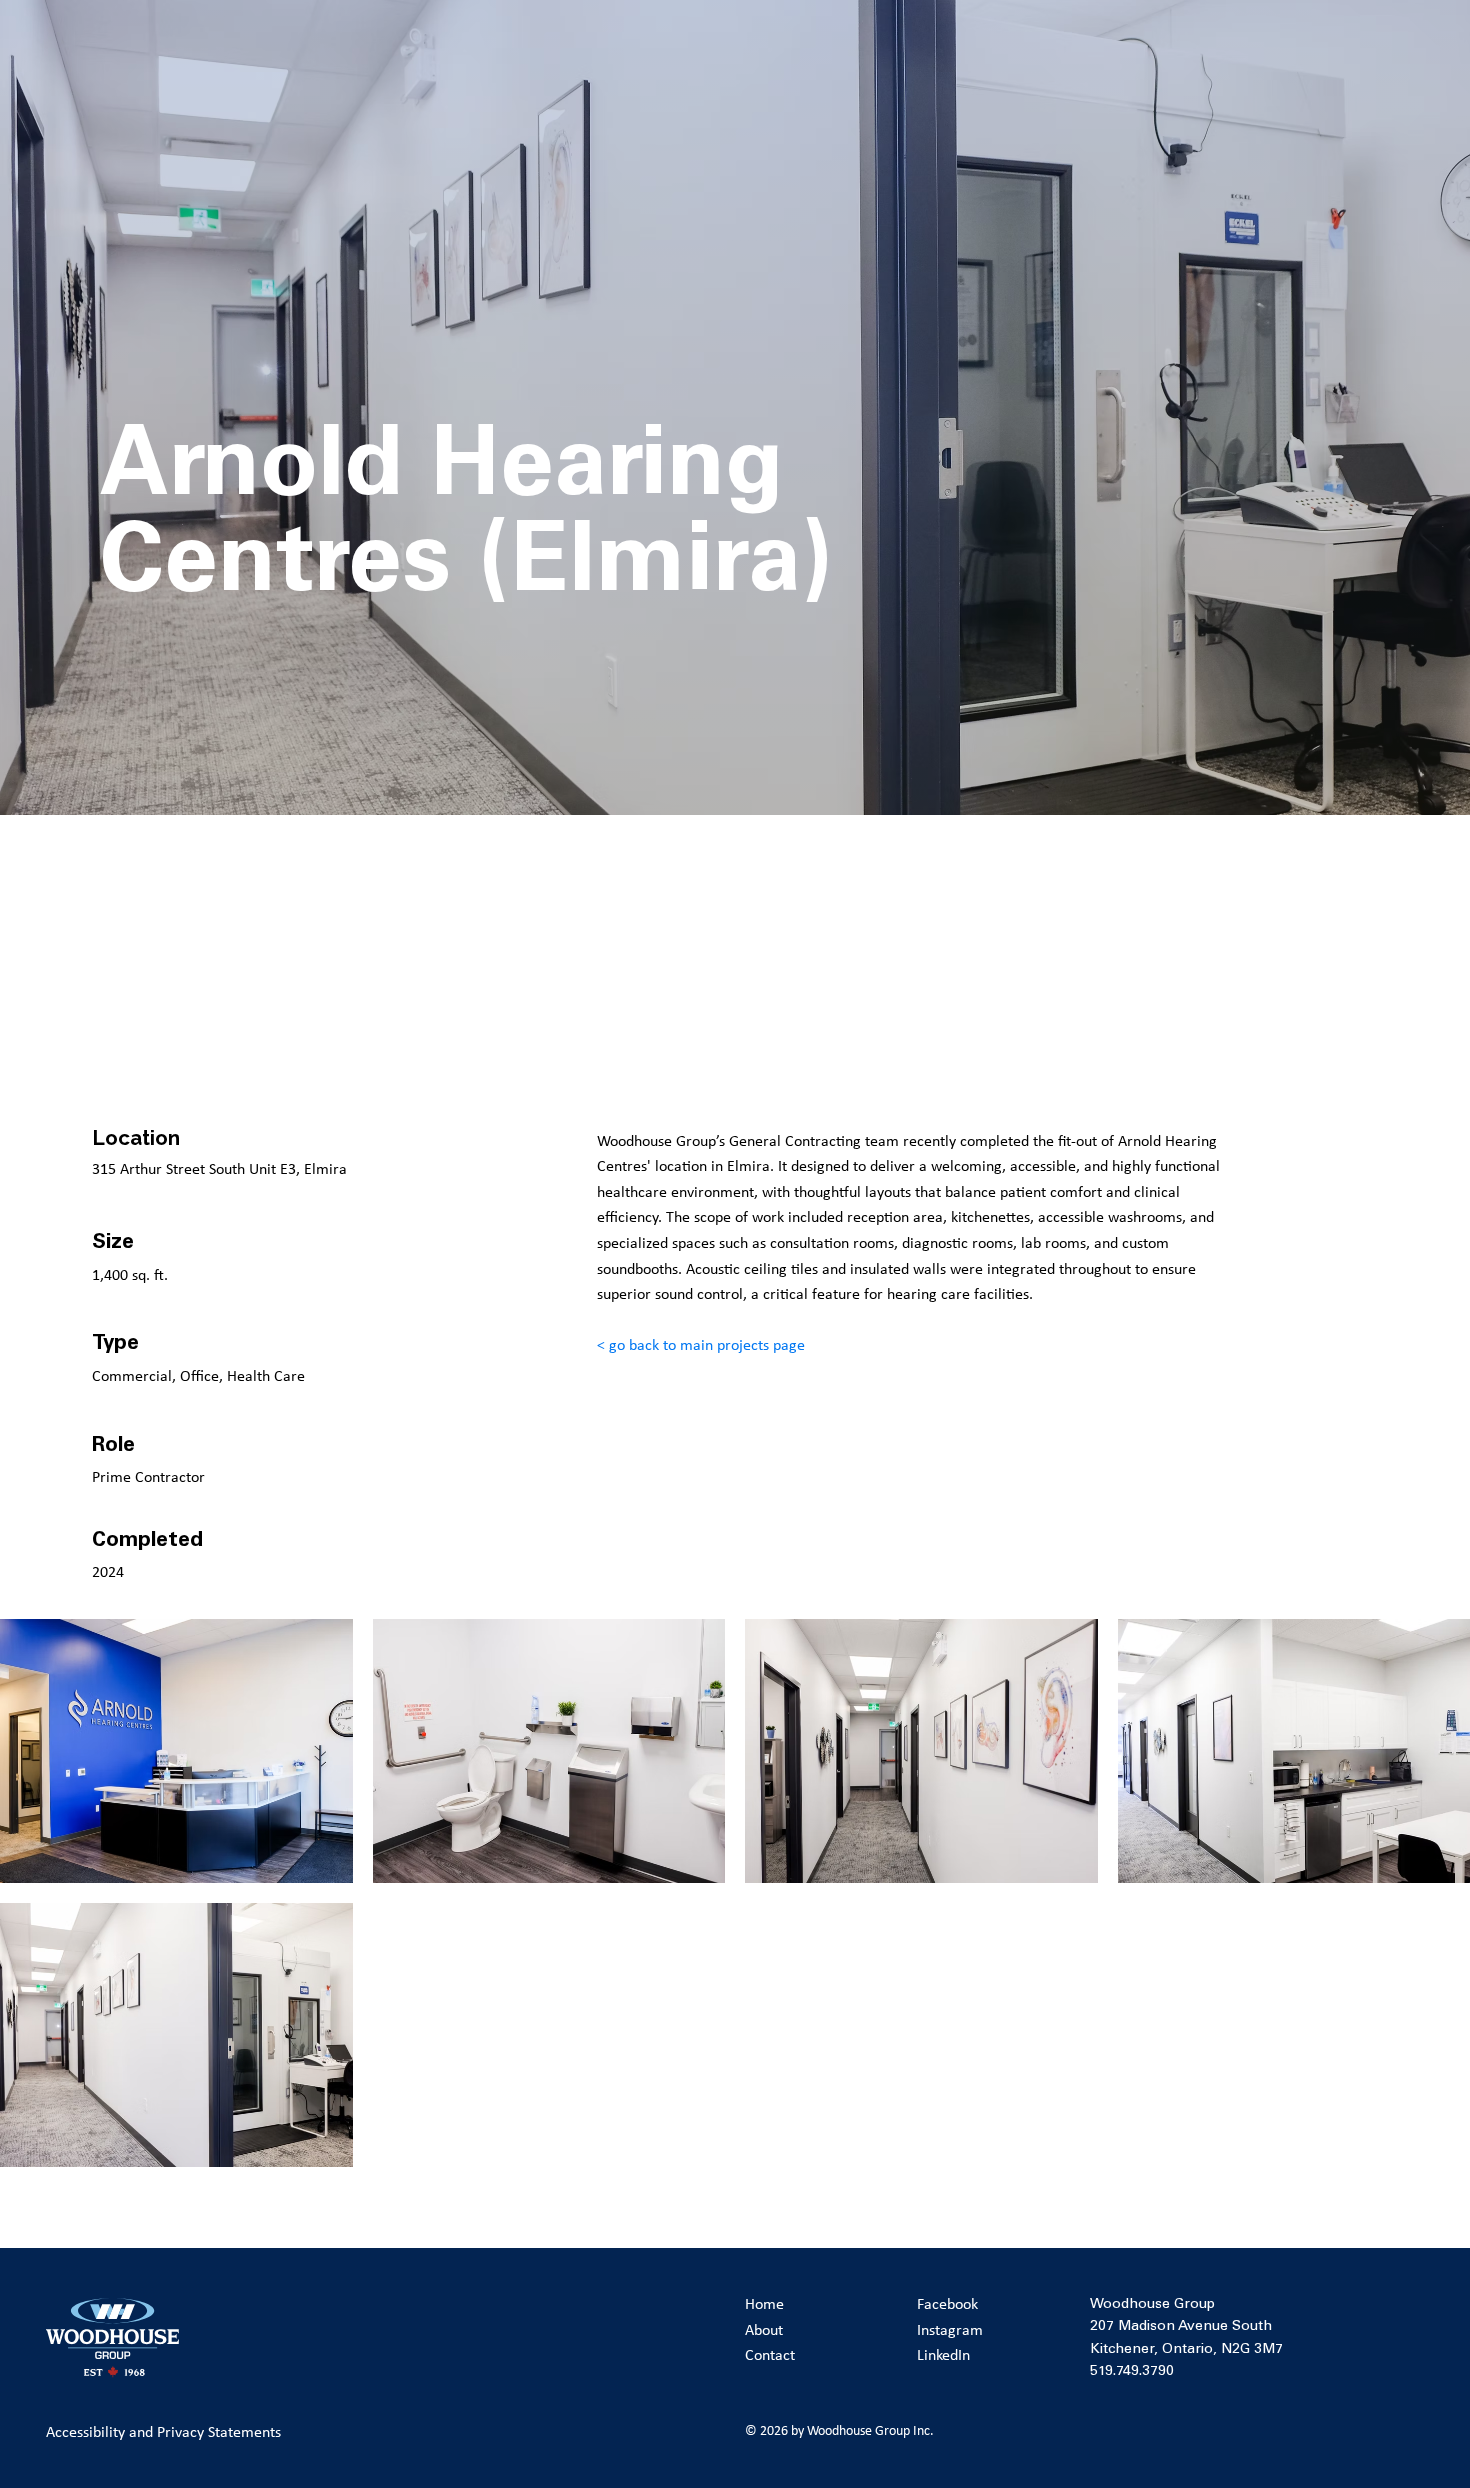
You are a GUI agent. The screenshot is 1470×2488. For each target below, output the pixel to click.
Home (764, 2303)
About (764, 2329)
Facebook (947, 2303)
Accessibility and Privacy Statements (163, 2431)
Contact (770, 2354)
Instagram (950, 2329)
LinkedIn (943, 2354)
